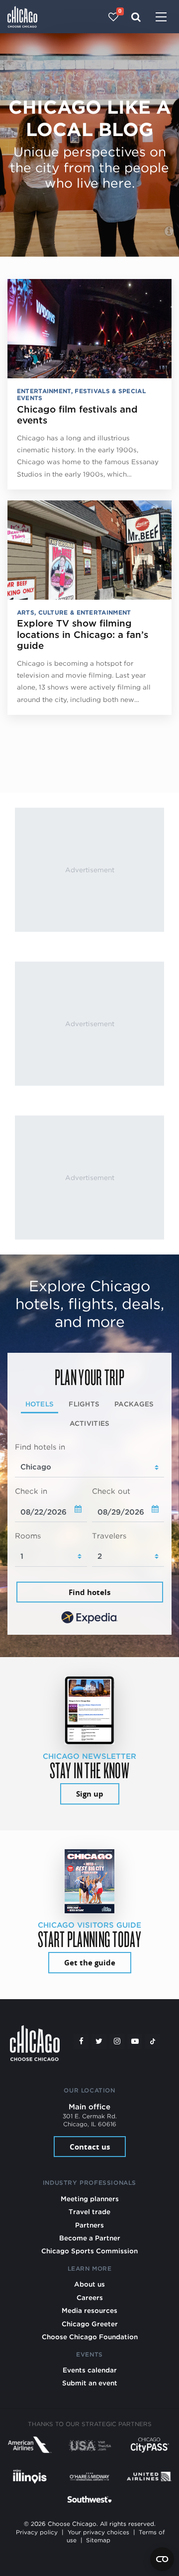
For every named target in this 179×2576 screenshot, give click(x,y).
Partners (89, 2225)
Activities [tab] (90, 1423)
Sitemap (98, 2540)
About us (89, 2284)
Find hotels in (40, 1447)
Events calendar (90, 2370)
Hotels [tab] (40, 1404)
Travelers (109, 1536)
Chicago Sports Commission (89, 2251)
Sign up (90, 1794)
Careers (90, 2298)
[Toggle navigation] (161, 18)
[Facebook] (81, 2041)
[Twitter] (99, 2041)
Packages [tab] (134, 1404)
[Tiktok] (153, 2041)
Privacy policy (37, 2532)
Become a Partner (90, 2238)
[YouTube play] (135, 2041)
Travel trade (89, 2212)
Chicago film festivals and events (77, 415)
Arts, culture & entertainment (74, 612)
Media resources (89, 2310)
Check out (111, 1491)
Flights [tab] (84, 1404)
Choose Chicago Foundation (90, 2337)
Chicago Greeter (90, 2324)
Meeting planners (90, 2199)
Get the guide (90, 1963)
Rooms (28, 1536)
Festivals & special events (81, 394)
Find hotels (89, 1592)
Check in (31, 1491)
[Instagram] (117, 2041)
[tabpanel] (89, 1534)
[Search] (136, 17)
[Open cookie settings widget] (162, 2559)
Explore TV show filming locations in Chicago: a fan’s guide (83, 634)
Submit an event (90, 2383)
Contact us (90, 2147)
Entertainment (44, 391)
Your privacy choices (98, 2532)
